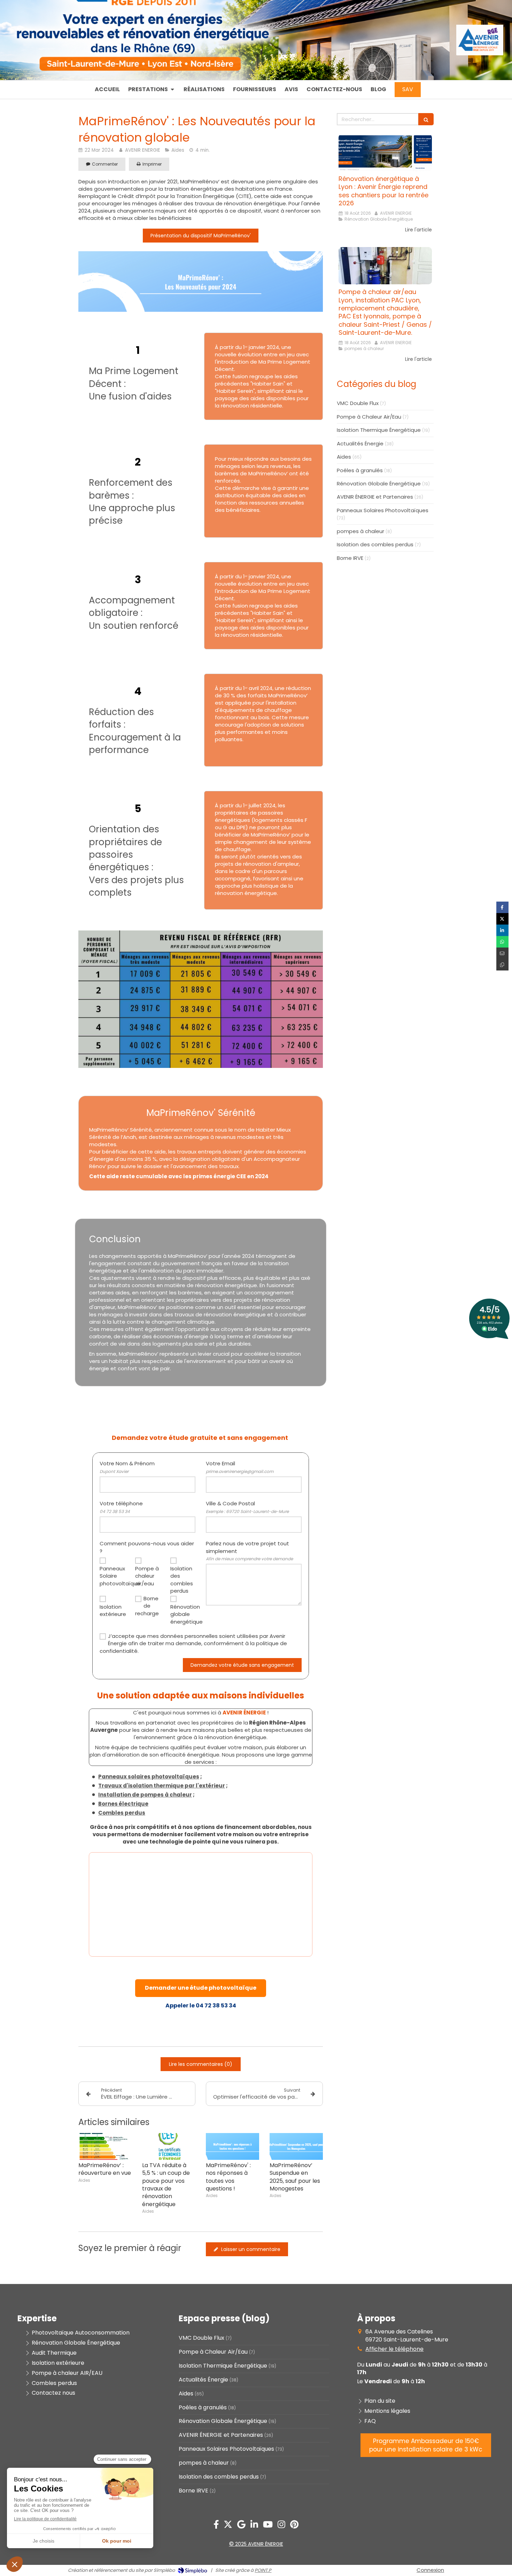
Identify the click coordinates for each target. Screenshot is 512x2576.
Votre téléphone (121, 1507)
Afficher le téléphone (394, 2349)
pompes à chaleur (360, 531)
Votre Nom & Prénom (127, 1467)
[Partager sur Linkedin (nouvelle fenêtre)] (502, 930)
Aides (344, 457)
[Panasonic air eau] (385, 266)
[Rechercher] (426, 119)
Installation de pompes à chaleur (145, 1795)
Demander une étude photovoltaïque (201, 1988)
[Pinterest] (294, 2526)
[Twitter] (228, 2526)
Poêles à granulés (360, 470)
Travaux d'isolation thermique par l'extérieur (162, 1786)
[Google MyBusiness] (241, 2526)
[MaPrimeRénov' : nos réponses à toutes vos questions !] (232, 2146)
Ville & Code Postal (247, 1507)
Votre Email (240, 1467)
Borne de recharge (147, 1606)
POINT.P (263, 2570)
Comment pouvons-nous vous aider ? (147, 1547)
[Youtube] (268, 2526)
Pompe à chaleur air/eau (147, 1576)
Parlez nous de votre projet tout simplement (249, 1551)
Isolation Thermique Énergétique (379, 430)
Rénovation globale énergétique (183, 1614)
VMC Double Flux (358, 403)
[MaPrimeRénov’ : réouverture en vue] (105, 2146)
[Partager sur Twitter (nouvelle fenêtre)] (502, 919)
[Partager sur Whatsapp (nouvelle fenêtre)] (502, 942)
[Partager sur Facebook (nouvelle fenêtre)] (502, 907)
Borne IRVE (350, 558)
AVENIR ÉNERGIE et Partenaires (375, 497)
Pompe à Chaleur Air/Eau (369, 417)
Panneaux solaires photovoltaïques (149, 1777)
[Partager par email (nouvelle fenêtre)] (502, 953)
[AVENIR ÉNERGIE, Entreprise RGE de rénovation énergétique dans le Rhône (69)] (480, 52)
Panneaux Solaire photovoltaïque (112, 1576)
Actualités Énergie (360, 443)
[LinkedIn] (254, 2526)
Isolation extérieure (112, 1610)
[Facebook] (216, 2526)
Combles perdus (122, 1813)
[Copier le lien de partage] (502, 965)
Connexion (430, 2570)
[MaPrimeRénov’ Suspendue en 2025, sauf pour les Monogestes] (296, 2146)
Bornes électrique (123, 1804)
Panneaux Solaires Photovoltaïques (383, 510)
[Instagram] (281, 2526)
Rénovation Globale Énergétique (379, 484)
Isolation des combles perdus (182, 1580)
